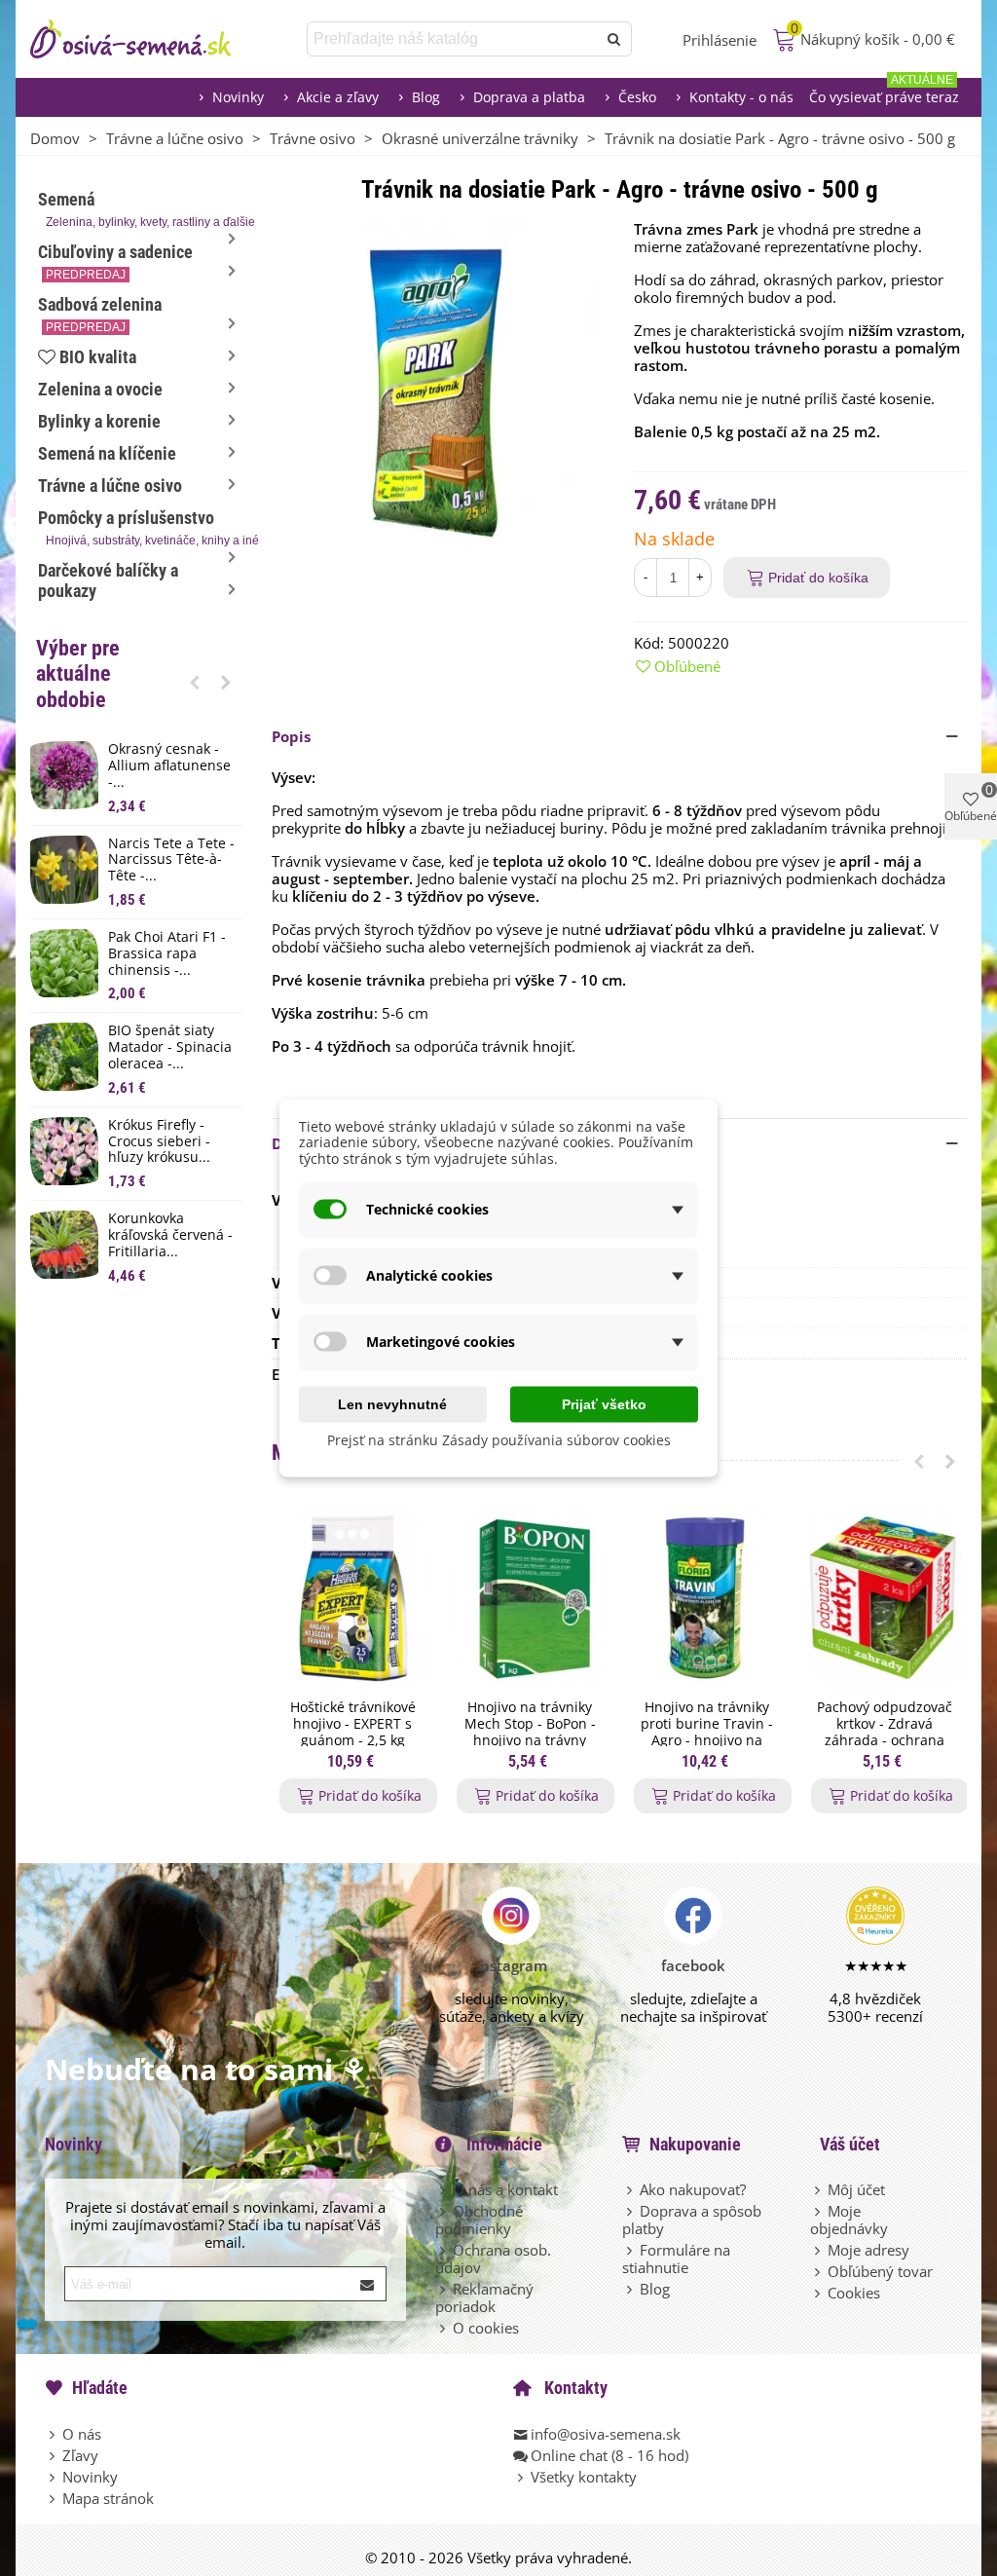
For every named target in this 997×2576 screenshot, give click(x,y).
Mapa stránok (108, 2498)
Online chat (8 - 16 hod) (609, 2455)
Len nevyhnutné (392, 1403)
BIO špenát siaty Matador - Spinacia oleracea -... (170, 1047)
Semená (140, 209)
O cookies (486, 2328)
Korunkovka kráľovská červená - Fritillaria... (170, 1235)
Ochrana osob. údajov (493, 2259)
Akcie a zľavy (338, 97)
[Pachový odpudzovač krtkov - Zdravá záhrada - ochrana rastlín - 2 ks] (884, 1599)
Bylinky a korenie (99, 421)
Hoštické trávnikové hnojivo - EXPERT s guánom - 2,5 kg (353, 1724)
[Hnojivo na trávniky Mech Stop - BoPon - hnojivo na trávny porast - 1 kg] (530, 1599)
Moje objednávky (849, 2220)
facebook (693, 1965)
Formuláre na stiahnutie (676, 2259)
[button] (195, 682)
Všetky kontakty (584, 2477)
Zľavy (80, 2455)
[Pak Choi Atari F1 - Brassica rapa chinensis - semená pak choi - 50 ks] (64, 963)
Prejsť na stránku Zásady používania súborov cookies (499, 1439)
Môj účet (856, 2189)
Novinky (238, 97)
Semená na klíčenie (107, 453)
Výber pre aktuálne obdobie (78, 674)
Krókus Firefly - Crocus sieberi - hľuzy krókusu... (159, 1141)
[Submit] (368, 2284)
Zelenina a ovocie (100, 389)
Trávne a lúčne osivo (110, 485)
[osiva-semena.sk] (147, 39)
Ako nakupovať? (693, 2189)
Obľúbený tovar (880, 2271)
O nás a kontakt (505, 2189)
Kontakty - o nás (741, 97)
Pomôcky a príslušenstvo (140, 527)
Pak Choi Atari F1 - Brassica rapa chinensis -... (167, 953)
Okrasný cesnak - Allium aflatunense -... (169, 765)
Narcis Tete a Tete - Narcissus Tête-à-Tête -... (171, 860)
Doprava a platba (529, 97)
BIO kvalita (98, 357)
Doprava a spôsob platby (692, 2220)
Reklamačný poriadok (484, 2297)
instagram (512, 1965)
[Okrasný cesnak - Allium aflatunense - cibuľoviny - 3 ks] (64, 775)
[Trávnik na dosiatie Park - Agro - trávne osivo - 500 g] (438, 385)
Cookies (854, 2293)
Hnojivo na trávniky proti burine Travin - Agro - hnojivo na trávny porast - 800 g (707, 1732)
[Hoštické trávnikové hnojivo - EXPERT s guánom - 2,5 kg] (352, 1599)
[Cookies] (819, 2293)
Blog (426, 97)
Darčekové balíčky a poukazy (108, 580)
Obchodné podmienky (479, 2220)
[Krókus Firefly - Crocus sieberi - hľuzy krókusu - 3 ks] (64, 1151)
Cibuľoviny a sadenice (115, 261)
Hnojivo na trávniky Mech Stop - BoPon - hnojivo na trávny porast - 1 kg (530, 1732)
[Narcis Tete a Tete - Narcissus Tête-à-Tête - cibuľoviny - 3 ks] (64, 870)
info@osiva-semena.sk (606, 2434)
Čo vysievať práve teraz (884, 92)
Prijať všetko (604, 1403)
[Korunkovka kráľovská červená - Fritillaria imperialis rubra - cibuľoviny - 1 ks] (64, 1245)
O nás (82, 2434)
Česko (637, 97)
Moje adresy (868, 2250)
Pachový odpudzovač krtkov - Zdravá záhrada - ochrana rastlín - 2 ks (885, 1732)
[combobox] (453, 39)
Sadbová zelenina (100, 314)
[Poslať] (614, 39)
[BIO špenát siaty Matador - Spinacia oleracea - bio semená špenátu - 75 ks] (64, 1057)
